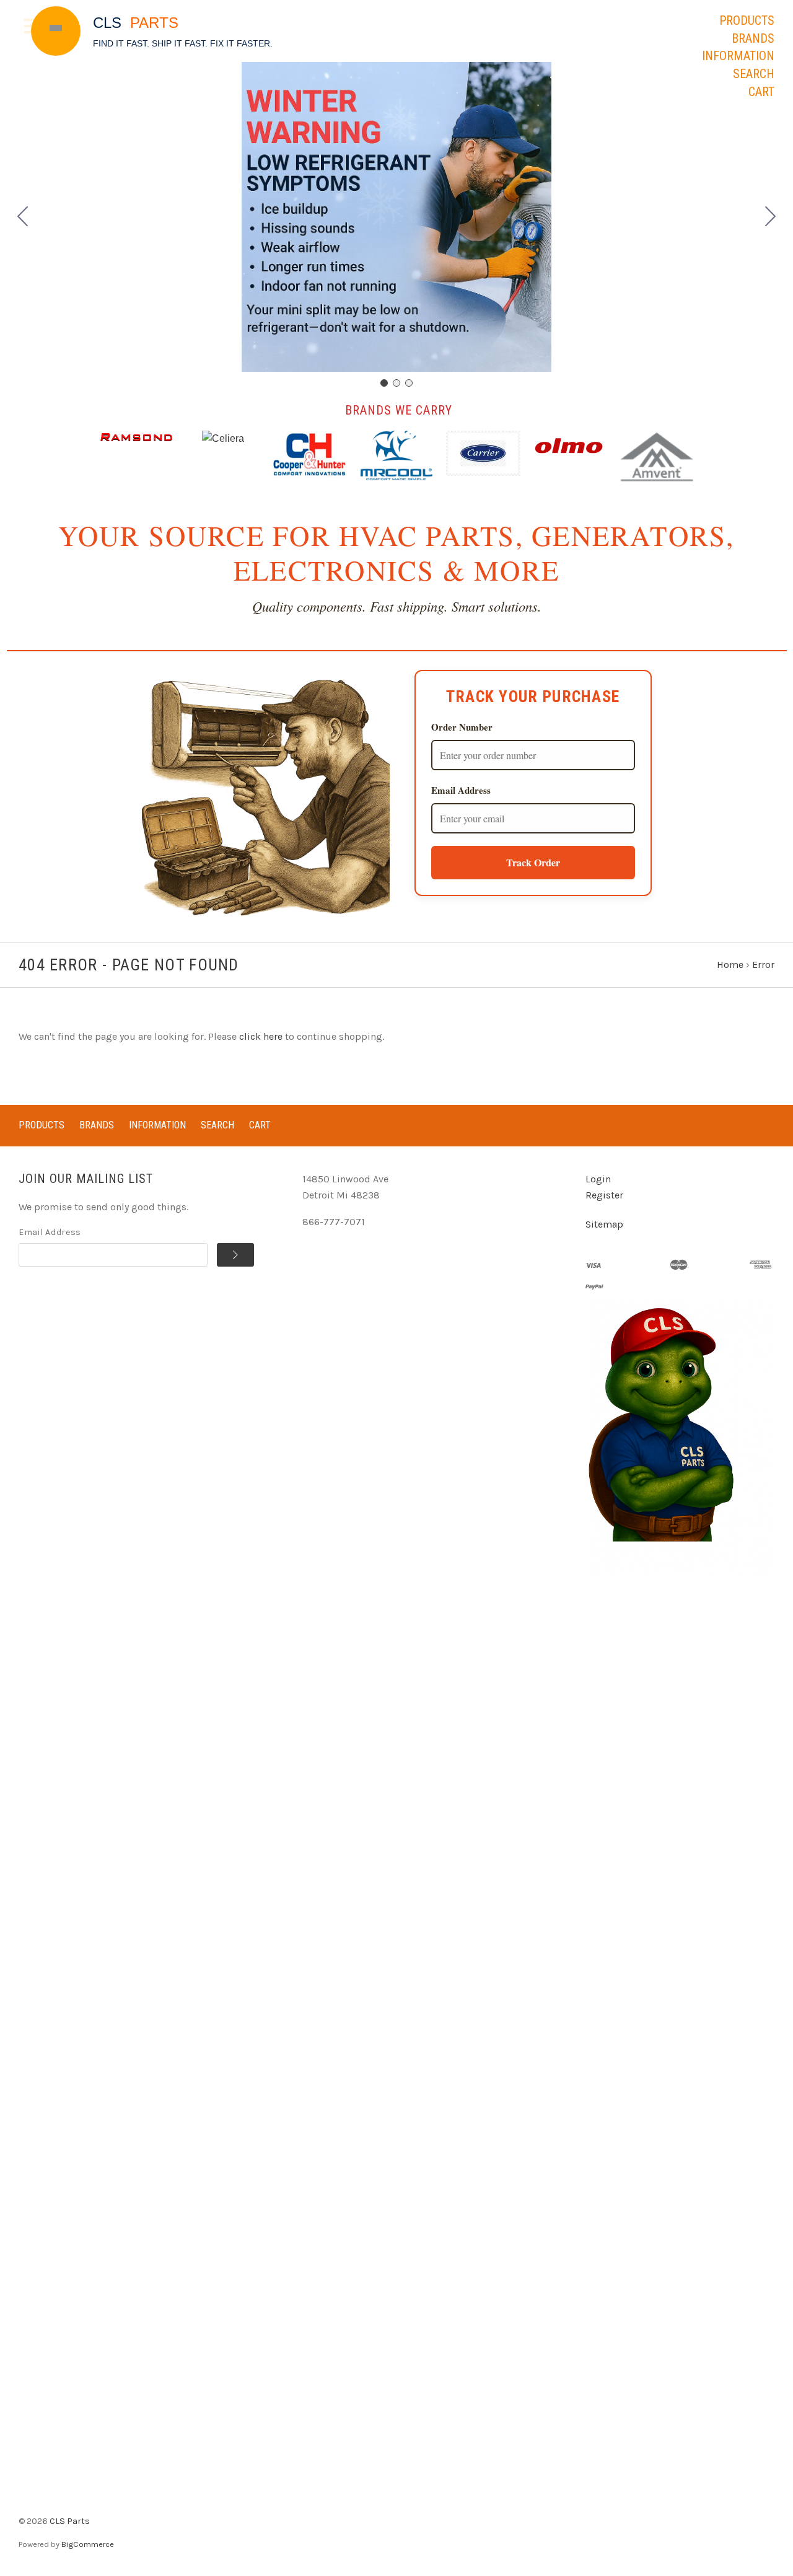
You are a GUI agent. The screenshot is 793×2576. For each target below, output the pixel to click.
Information (738, 56)
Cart (761, 92)
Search (754, 74)
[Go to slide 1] (384, 383)
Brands (753, 38)
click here (261, 1036)
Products (747, 20)
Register (604, 1195)
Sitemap (604, 1224)
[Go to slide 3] (23, 217)
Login (598, 1179)
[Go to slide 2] (771, 217)
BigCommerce (88, 2544)
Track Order (533, 862)
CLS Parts (70, 2521)
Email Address (461, 790)
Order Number (462, 727)
